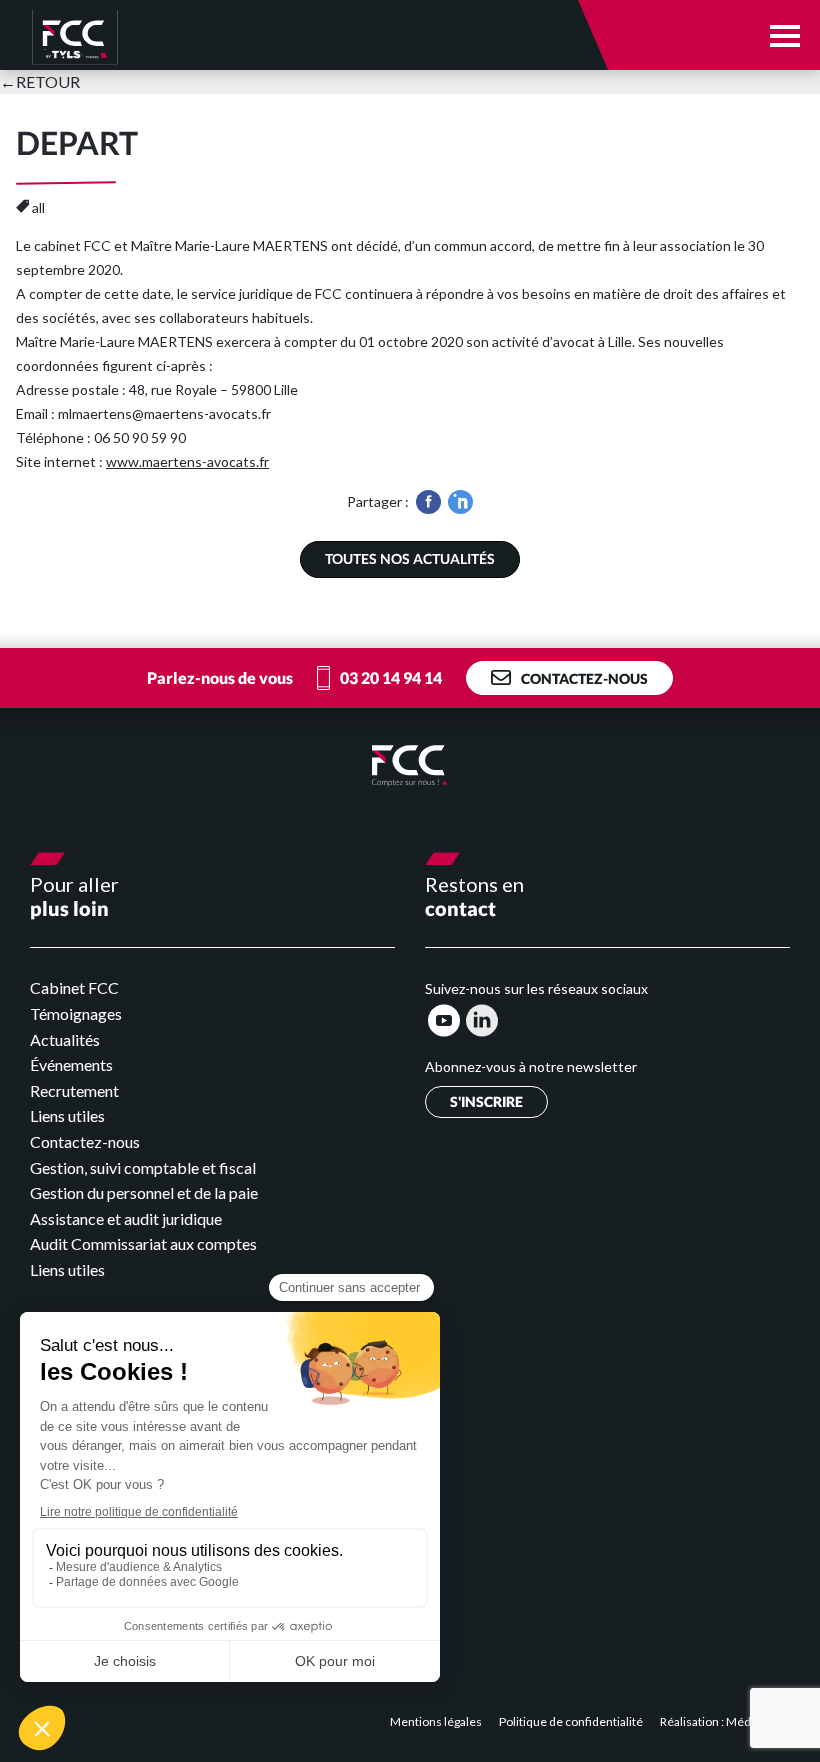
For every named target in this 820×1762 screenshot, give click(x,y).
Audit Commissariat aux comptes (143, 1243)
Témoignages (76, 1013)
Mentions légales (437, 1721)
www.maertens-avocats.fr (187, 461)
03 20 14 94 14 (391, 677)
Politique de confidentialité (572, 1721)
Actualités (65, 1039)
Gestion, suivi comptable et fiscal (143, 1167)
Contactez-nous (584, 678)
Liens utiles (67, 1115)
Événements (71, 1064)
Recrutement (74, 1090)
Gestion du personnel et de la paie (144, 1192)
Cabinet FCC (74, 987)
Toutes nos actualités (410, 558)
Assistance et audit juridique (126, 1218)
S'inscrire (486, 1101)
